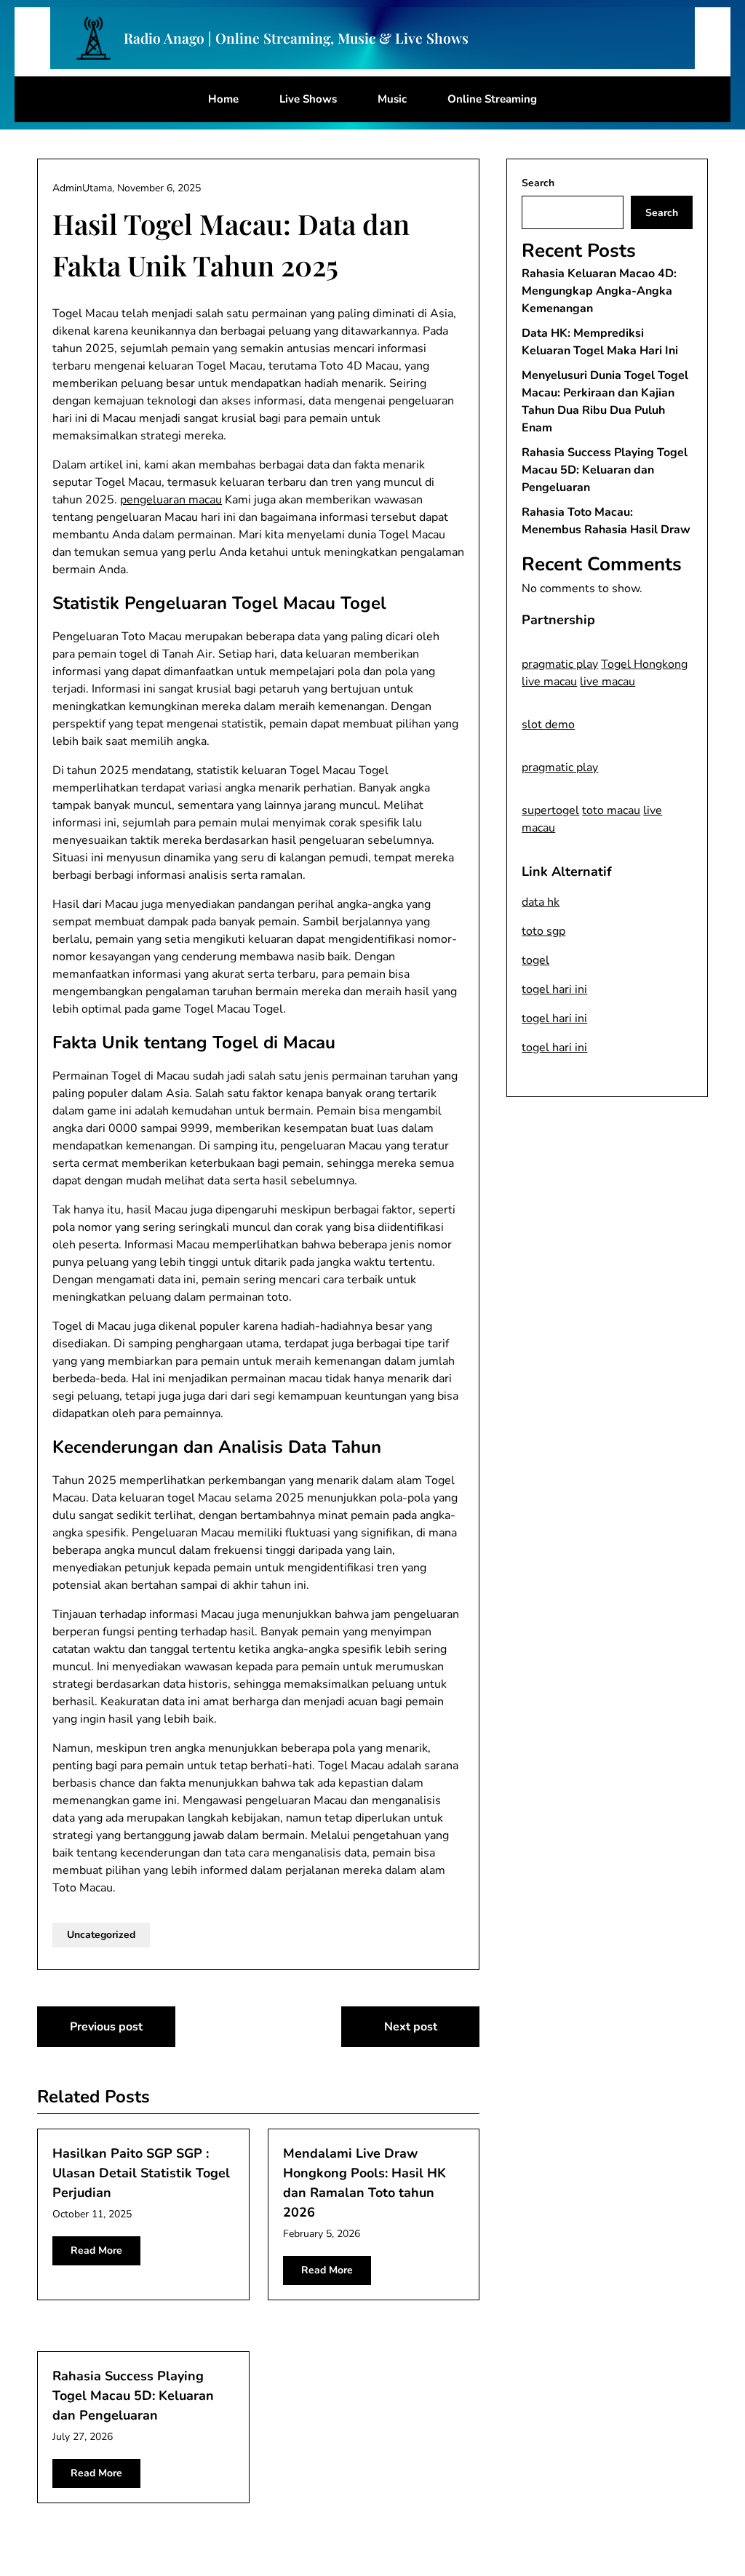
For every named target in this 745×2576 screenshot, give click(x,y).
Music (392, 99)
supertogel (550, 810)
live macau (549, 682)
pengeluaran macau (171, 500)
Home (223, 99)
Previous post (106, 2027)
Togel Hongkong (644, 664)
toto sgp (543, 931)
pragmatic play (560, 664)
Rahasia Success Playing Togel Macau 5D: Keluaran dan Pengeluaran (133, 2396)
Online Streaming (492, 99)
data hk (541, 902)
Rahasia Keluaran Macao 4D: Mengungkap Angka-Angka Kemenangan (599, 291)
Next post (411, 2027)
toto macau (611, 810)
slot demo (548, 725)
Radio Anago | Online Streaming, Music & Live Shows (296, 38)
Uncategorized (101, 1935)
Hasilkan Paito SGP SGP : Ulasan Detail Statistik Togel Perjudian (141, 2173)
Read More (96, 2250)
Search (538, 183)
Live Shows (308, 99)
